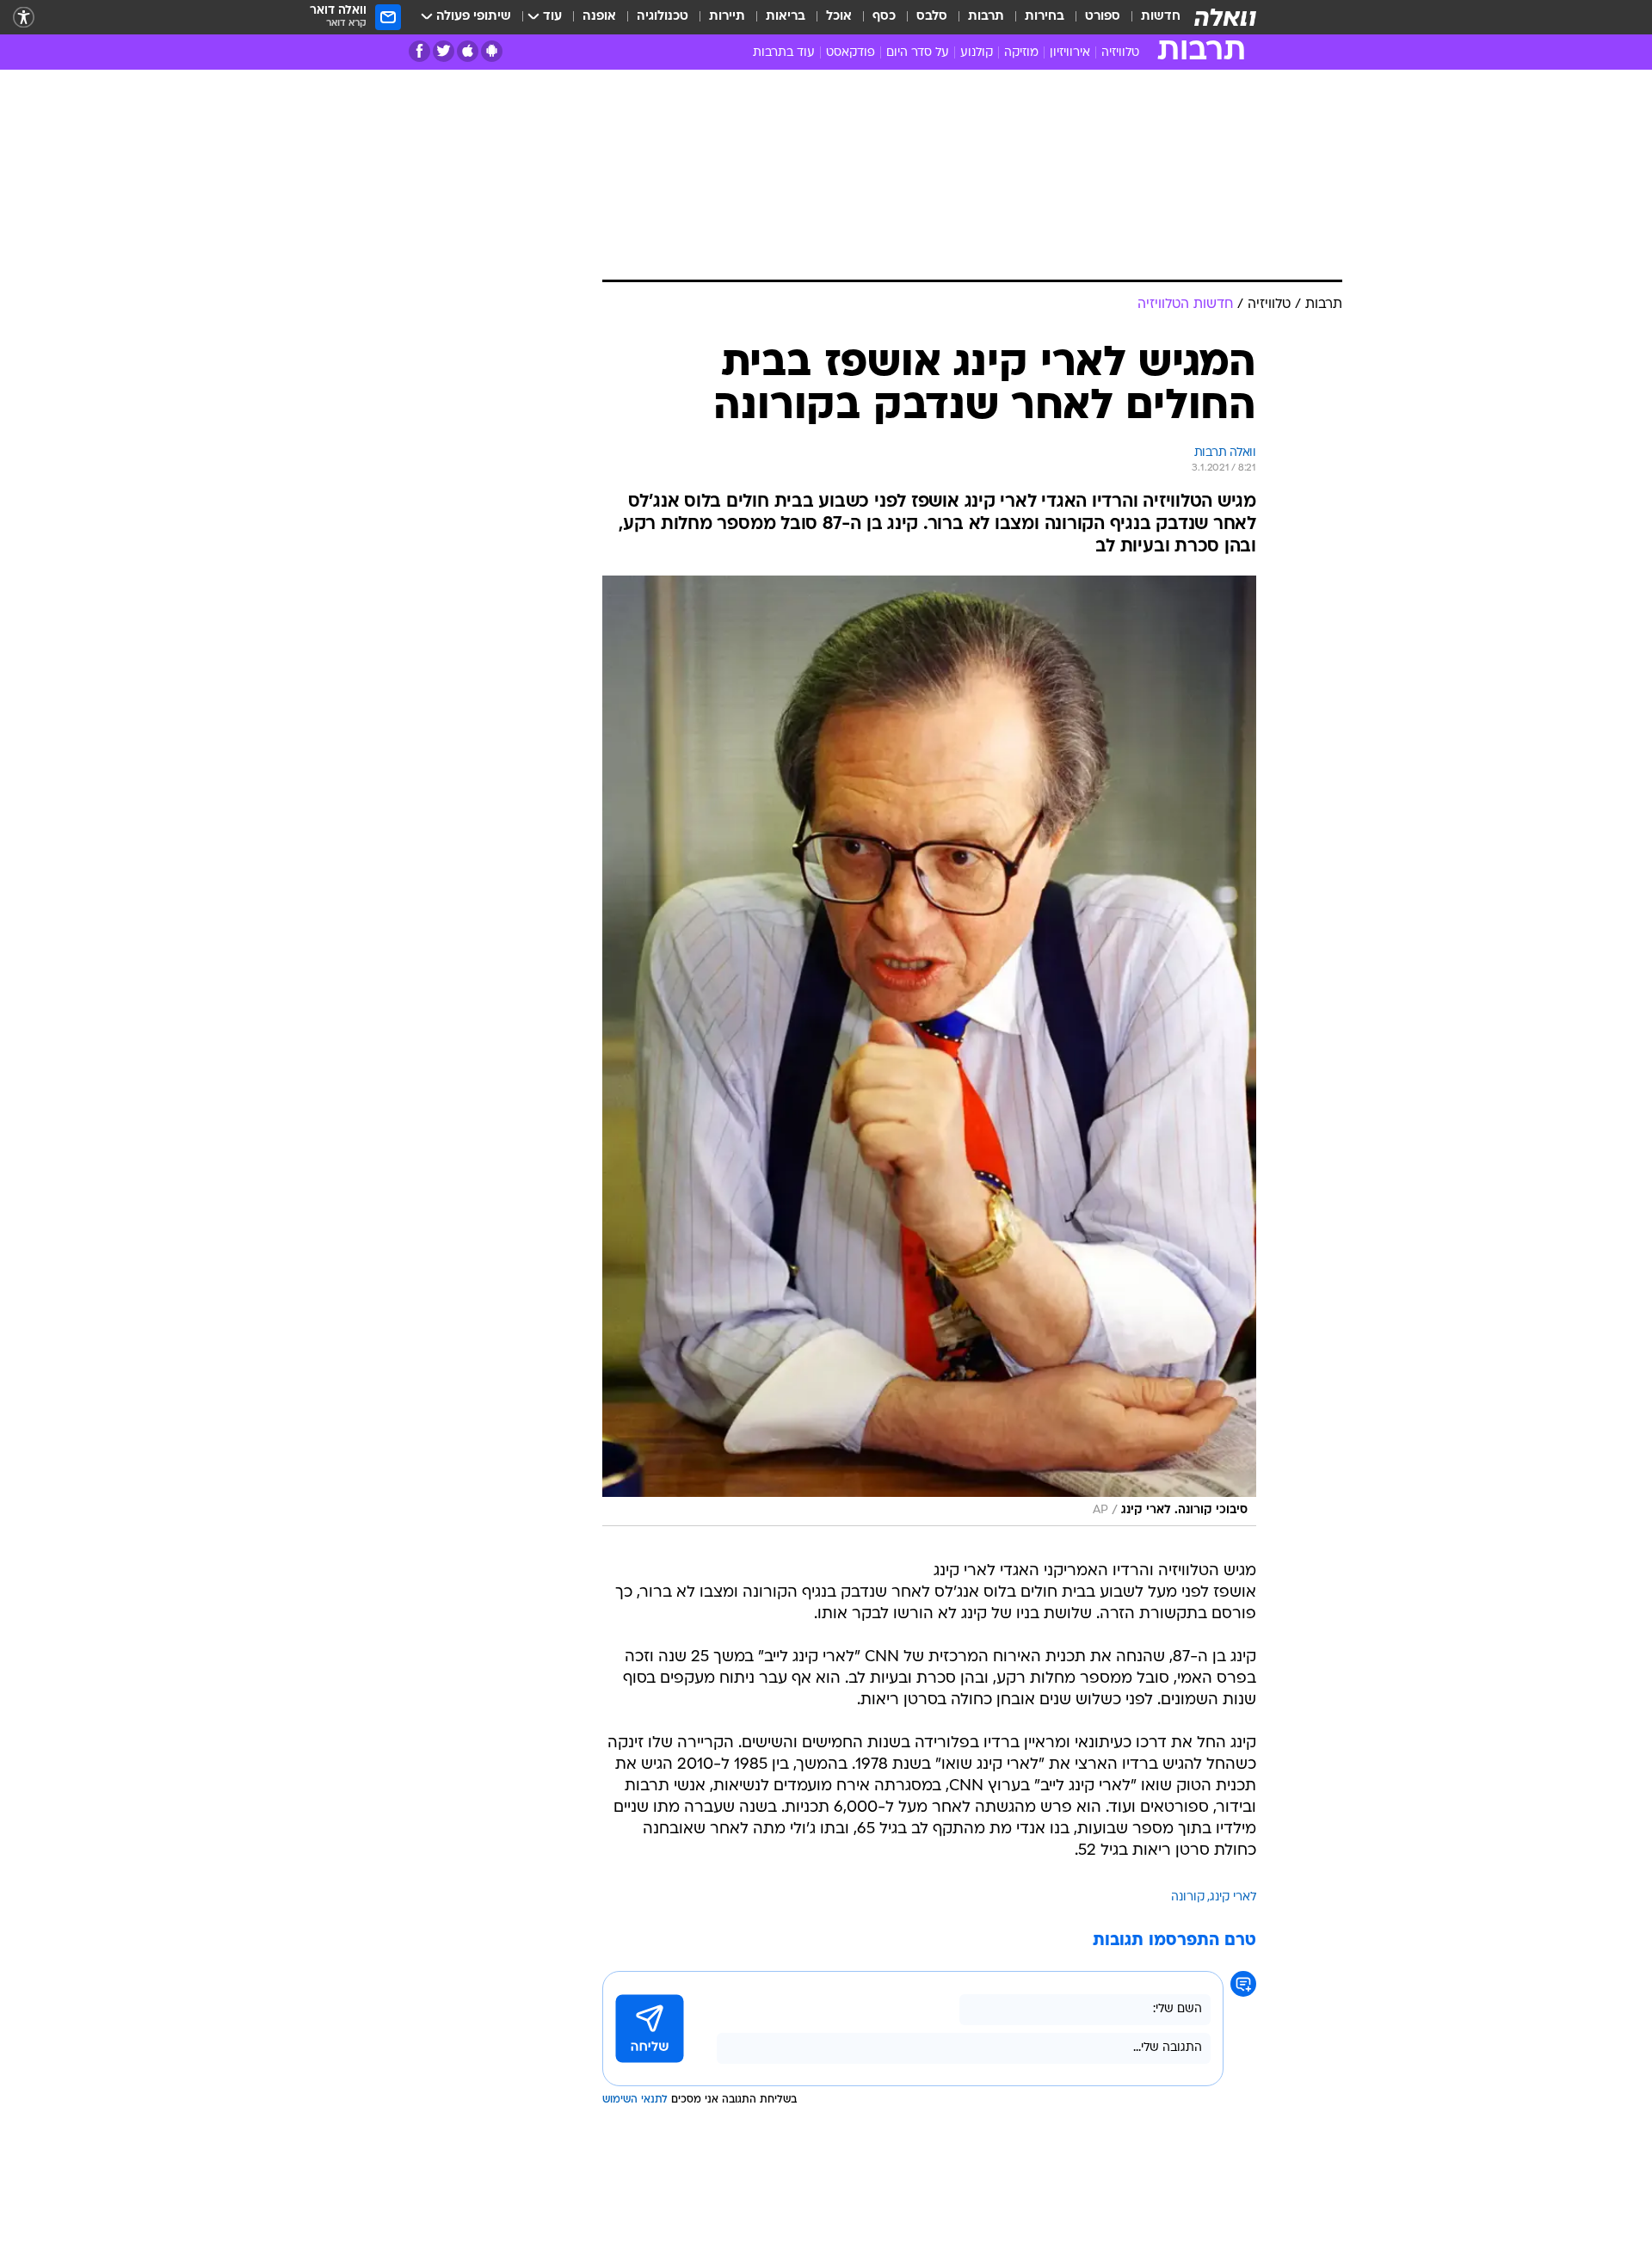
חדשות (1161, 17)
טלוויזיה (1120, 53)
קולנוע (977, 53)
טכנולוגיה (663, 17)
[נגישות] (24, 18)
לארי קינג (1233, 1897)
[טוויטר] (444, 51)
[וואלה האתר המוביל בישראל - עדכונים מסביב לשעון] (1225, 17)
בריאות (786, 17)
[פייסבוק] (419, 51)
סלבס (932, 17)
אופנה (599, 17)
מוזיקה (1021, 53)
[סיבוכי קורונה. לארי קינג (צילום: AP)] (929, 1051)
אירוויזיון (1070, 53)
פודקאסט (851, 53)
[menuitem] (1150, 17)
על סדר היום (918, 53)
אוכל (839, 17)
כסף (884, 17)
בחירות (1045, 17)
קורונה (1188, 1897)
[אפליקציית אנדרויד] (492, 51)
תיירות (727, 17)
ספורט (1103, 17)
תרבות (986, 17)
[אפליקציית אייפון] (468, 51)
